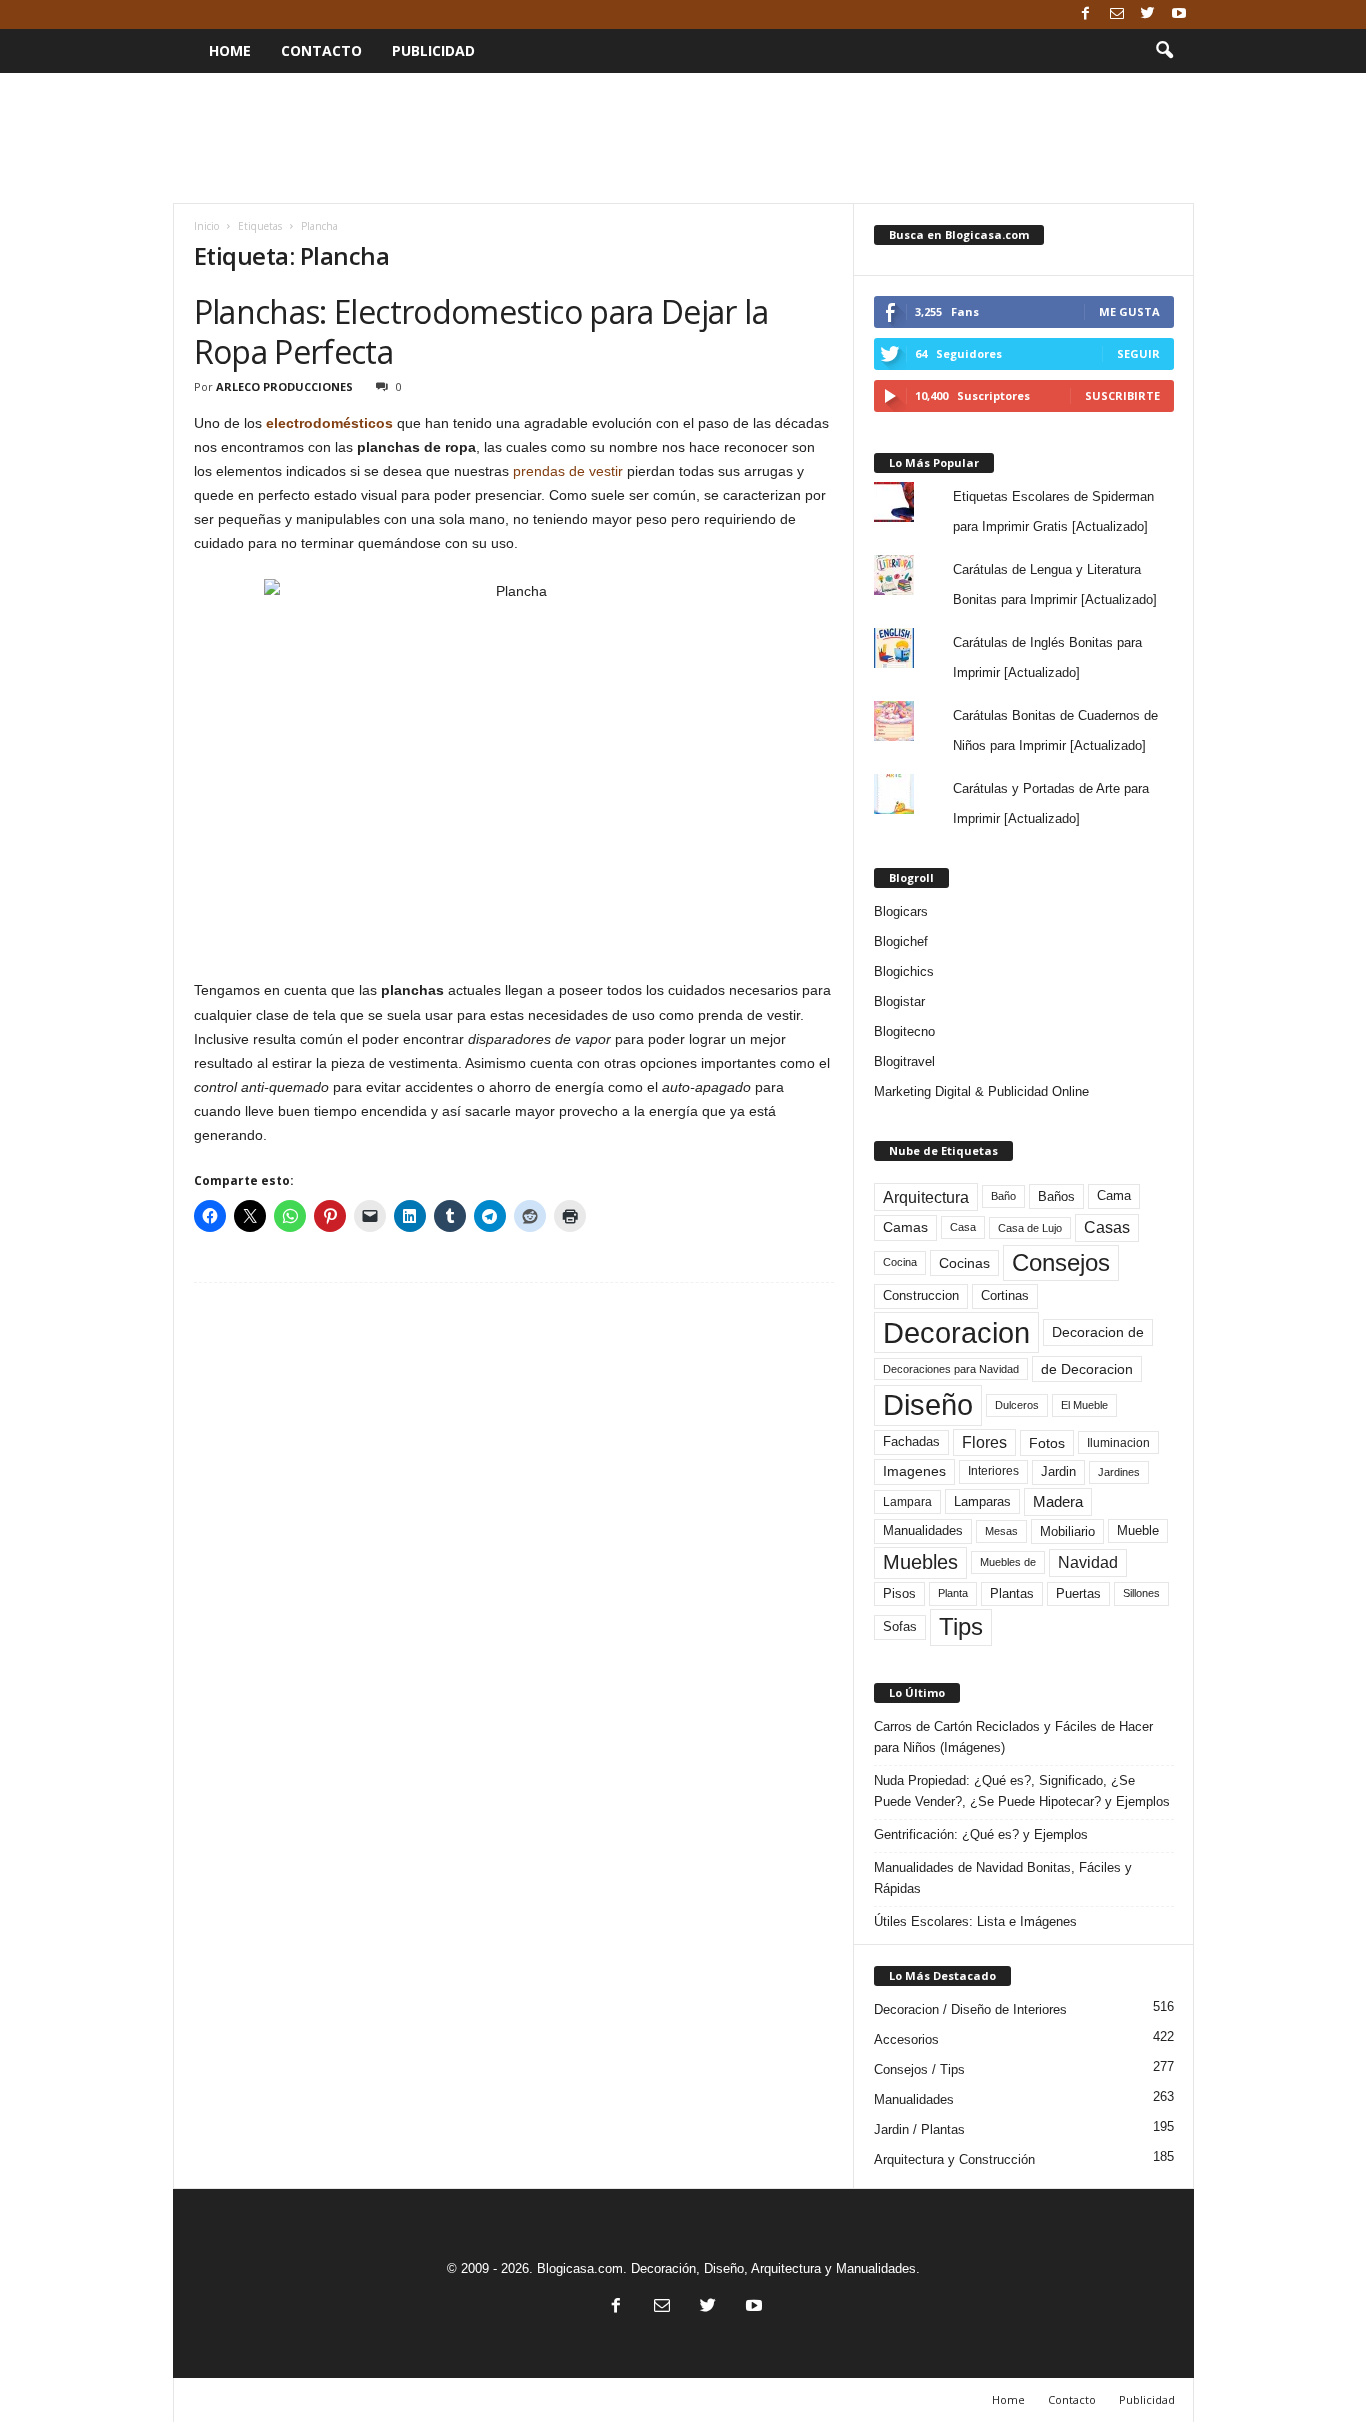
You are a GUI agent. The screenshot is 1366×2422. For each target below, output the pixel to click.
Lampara (907, 1501)
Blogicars (901, 911)
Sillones (1141, 1593)
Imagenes (914, 1471)
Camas (905, 1227)
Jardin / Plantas (919, 2129)
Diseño (928, 1405)
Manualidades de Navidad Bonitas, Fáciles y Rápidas (1003, 1878)
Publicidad (433, 50)
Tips (961, 1626)
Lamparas (982, 1501)
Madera (1058, 1501)
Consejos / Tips (919, 2069)
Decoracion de (1098, 1332)
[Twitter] (1148, 14)
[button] (1164, 51)
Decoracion (956, 1332)
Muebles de (1008, 1562)
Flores (984, 1442)
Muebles (920, 1562)
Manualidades (923, 1531)
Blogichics (904, 971)
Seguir (1138, 353)
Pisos (899, 1594)
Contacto (321, 50)
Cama (1114, 1196)
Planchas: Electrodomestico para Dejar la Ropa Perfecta (481, 331)
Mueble (1138, 1531)
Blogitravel (904, 1061)
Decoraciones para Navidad (951, 1369)
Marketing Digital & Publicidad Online (981, 1091)
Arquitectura (926, 1197)
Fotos (1047, 1443)
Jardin (1058, 1472)
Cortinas (1005, 1296)
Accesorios (906, 2039)
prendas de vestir (568, 471)
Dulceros (1017, 1405)
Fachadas (911, 1442)
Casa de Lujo (1030, 1228)
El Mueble (1084, 1405)
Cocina (900, 1262)
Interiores (993, 1471)
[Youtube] (1179, 14)
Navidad (1088, 1562)
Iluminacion (1118, 1442)
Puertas (1078, 1594)
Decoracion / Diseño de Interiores (970, 2009)
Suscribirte (1122, 395)
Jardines (1119, 1472)
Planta (953, 1593)
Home (230, 50)
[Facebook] (1086, 14)
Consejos (1061, 1262)
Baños (1056, 1196)
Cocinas (964, 1263)
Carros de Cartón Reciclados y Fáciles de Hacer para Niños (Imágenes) (1013, 1737)
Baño (1003, 1196)
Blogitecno (904, 1031)
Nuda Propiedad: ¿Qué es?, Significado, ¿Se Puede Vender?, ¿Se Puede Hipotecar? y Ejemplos (1022, 1791)
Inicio (206, 226)
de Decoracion (1087, 1369)
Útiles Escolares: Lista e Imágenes (975, 1921)
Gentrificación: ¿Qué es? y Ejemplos (981, 1834)
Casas (1107, 1227)
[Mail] (1117, 14)
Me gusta (1129, 311)
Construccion (921, 1296)
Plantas (1012, 1593)
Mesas (1001, 1531)
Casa (963, 1227)
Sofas (900, 1627)
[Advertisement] (683, 138)
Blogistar (899, 1001)
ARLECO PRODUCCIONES (284, 386)
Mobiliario (1067, 1531)
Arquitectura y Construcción (954, 2159)
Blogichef (901, 941)
